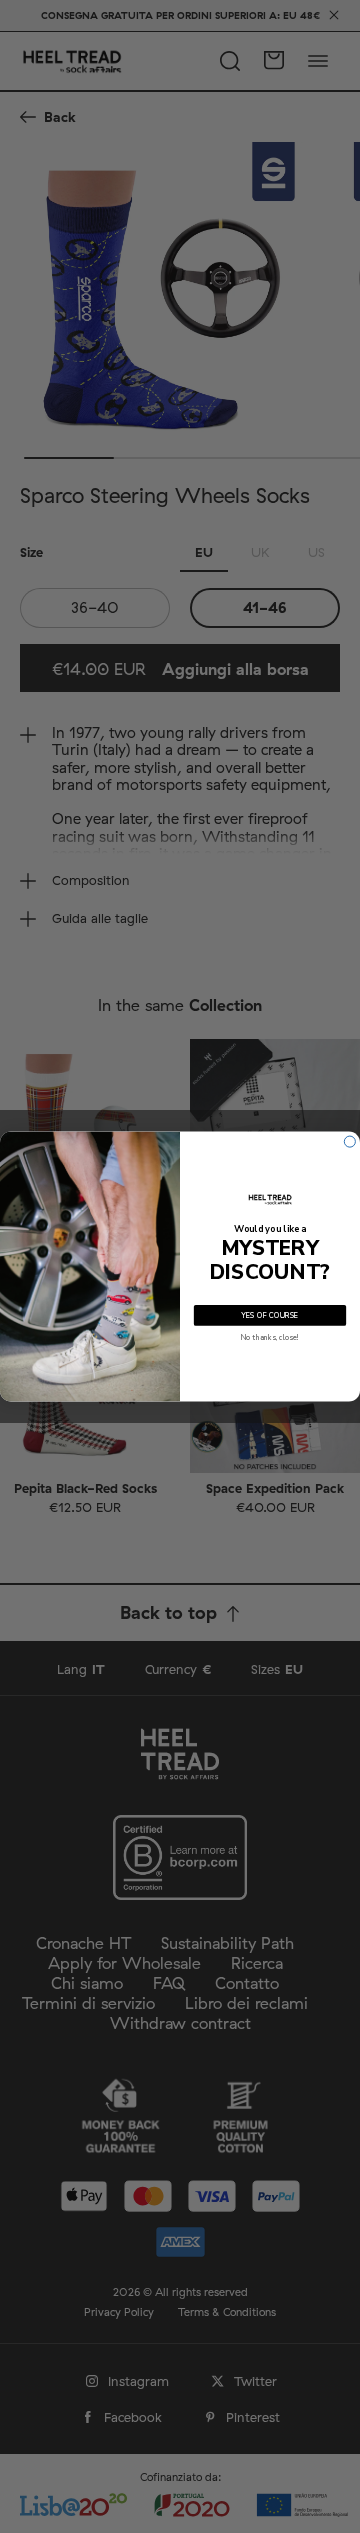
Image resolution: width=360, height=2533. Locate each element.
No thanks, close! (270, 1337)
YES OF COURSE (269, 1315)
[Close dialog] (349, 1141)
